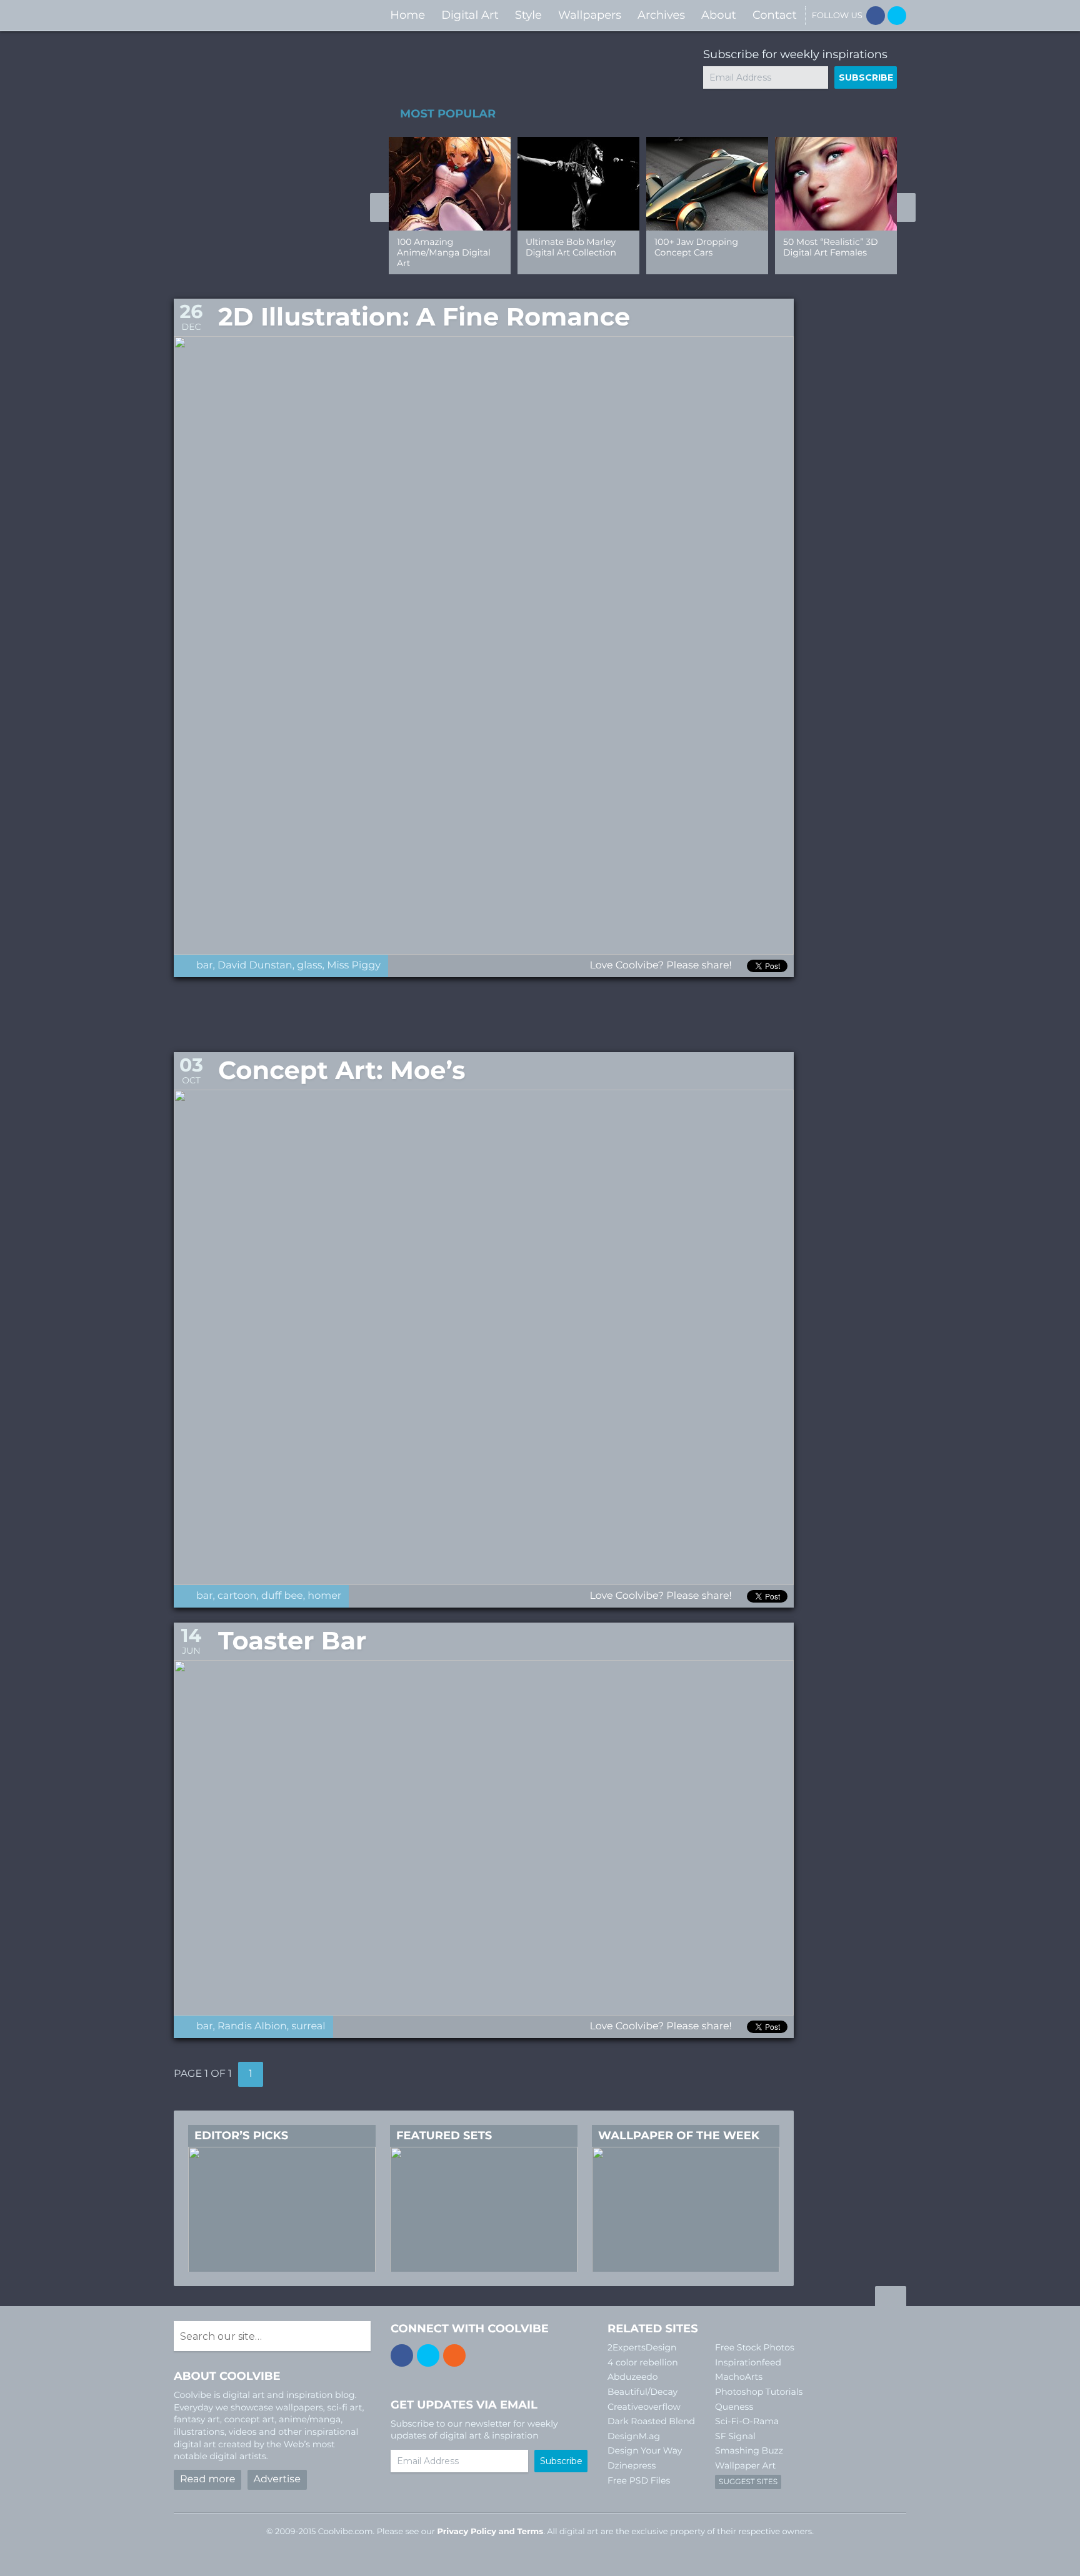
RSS (454, 2355)
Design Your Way (645, 2450)
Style (528, 15)
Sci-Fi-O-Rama (747, 2421)
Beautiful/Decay (642, 2392)
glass (309, 966)
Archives (661, 15)
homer (324, 1596)
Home (407, 15)
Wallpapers (590, 15)
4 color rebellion (643, 2362)
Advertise (277, 2479)
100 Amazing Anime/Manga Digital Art (444, 252)
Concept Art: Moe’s (342, 1071)
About (719, 15)
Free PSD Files (639, 2480)
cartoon (237, 1596)
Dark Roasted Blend (651, 2421)
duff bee (282, 1596)
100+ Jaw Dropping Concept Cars (696, 247)
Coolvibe (240, 15)
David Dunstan (255, 966)
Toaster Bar (292, 1641)
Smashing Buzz (749, 2450)
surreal (308, 2026)
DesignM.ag (634, 2436)
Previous (379, 207)
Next (906, 207)
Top (891, 2298)
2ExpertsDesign (642, 2347)
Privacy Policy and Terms (490, 2532)
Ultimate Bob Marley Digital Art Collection (571, 247)
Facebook (876, 16)
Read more (207, 2479)
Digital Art (470, 15)
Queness (734, 2407)
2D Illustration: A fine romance (424, 317)
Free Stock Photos (755, 2347)
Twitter (897, 16)
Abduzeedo (633, 2377)
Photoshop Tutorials (759, 2392)
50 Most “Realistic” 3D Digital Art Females (831, 247)
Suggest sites (748, 2482)
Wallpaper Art (745, 2465)
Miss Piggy (354, 966)
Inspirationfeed (748, 2362)
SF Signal (735, 2436)
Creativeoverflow (644, 2407)
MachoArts (739, 2377)
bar (205, 966)
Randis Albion (252, 2026)
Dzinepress (632, 2465)
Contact (775, 15)
